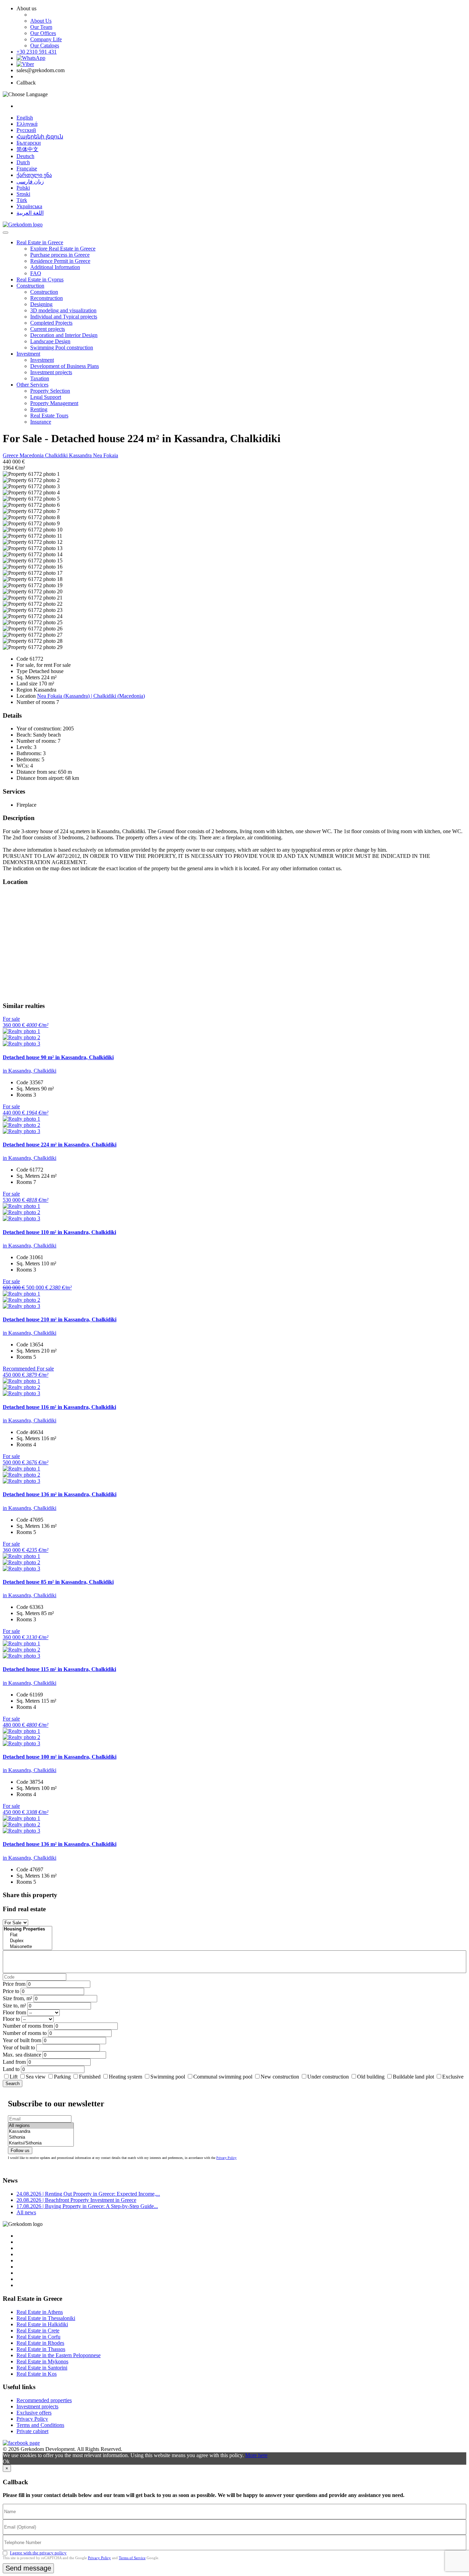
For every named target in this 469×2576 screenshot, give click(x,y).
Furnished (90, 2077)
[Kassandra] (41, 2132)
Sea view (36, 2077)
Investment (28, 354)
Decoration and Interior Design (64, 335)
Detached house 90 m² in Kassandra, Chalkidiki (58, 1057)
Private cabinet (32, 2431)
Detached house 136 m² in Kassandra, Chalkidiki (60, 1494)
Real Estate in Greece (40, 242)
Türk (22, 200)
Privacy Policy (226, 2158)
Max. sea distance (22, 2055)
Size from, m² (18, 1998)
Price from (14, 1984)
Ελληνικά (27, 124)
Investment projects (51, 372)
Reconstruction (47, 298)
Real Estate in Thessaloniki (46, 2318)
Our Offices (43, 33)
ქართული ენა (34, 175)
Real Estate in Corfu (38, 2337)
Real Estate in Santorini (42, 2368)
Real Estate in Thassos (41, 2349)
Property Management (54, 403)
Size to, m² (14, 2006)
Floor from (14, 2012)
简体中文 (27, 149)
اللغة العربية (30, 213)
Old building (371, 2077)
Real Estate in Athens (40, 2312)
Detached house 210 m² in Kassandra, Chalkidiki (60, 1319)
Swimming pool (168, 2077)
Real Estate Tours (49, 416)
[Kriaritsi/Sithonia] (41, 2143)
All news (26, 2212)
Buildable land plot (413, 2077)
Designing (41, 304)
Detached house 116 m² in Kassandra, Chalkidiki (59, 1407)
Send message (28, 2568)
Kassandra (81, 455)
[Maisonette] (27, 1947)
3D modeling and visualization (63, 310)
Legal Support (46, 397)
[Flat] (27, 1935)
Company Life (46, 39)
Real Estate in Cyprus (40, 279)
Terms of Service (132, 2558)
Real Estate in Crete (38, 2331)
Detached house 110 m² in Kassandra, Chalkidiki (59, 1232)
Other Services (32, 385)
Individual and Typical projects (64, 317)
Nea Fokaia (106, 455)
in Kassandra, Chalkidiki (30, 1071)
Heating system (125, 2077)
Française (27, 169)
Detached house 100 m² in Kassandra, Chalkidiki (60, 1757)
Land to (11, 2069)
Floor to (11, 2019)
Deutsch (25, 156)
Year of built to (19, 2047)
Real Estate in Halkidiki (42, 2324)
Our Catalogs (45, 46)
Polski (23, 188)
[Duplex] (27, 1941)
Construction (30, 286)
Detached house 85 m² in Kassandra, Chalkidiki (58, 1582)
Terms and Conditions (40, 2425)
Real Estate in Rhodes (40, 2343)
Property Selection (50, 391)
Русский (26, 130)
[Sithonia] (41, 2137)
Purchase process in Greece (60, 255)
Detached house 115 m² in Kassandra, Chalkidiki (59, 1669)
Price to (11, 1991)
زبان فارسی (30, 182)
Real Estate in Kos (37, 2374)
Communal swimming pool (223, 2077)
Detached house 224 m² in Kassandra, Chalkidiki (60, 1145)
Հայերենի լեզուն (40, 137)
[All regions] (41, 2126)
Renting (39, 409)
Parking (63, 2077)
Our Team (41, 27)
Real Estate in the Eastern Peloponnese (59, 2355)
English (25, 118)
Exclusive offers (34, 2413)
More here (256, 2455)
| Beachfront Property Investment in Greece (76, 2200)
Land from (14, 2062)
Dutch (23, 162)
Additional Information (55, 267)
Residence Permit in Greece (60, 261)
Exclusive (453, 2077)
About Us (41, 21)
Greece (11, 455)
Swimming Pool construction (62, 348)
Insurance (41, 422)
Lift (14, 2077)
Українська (29, 206)
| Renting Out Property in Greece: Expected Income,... (88, 2194)
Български (29, 143)
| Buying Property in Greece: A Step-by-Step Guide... (87, 2206)
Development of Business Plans (65, 366)
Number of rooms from (28, 2026)
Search (13, 2084)
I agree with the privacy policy (38, 2553)
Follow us (20, 2151)
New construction (280, 2077)
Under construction (328, 2077)
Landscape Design (50, 341)
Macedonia (32, 455)
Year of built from (22, 2040)
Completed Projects (51, 323)
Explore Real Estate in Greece (63, 249)
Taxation (40, 378)
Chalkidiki (57, 455)
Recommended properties (44, 2400)
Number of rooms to (25, 2033)
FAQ (36, 273)
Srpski (23, 194)
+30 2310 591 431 (37, 52)
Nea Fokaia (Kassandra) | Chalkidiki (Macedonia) (91, 696)
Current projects (48, 329)
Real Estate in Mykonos (42, 2361)
